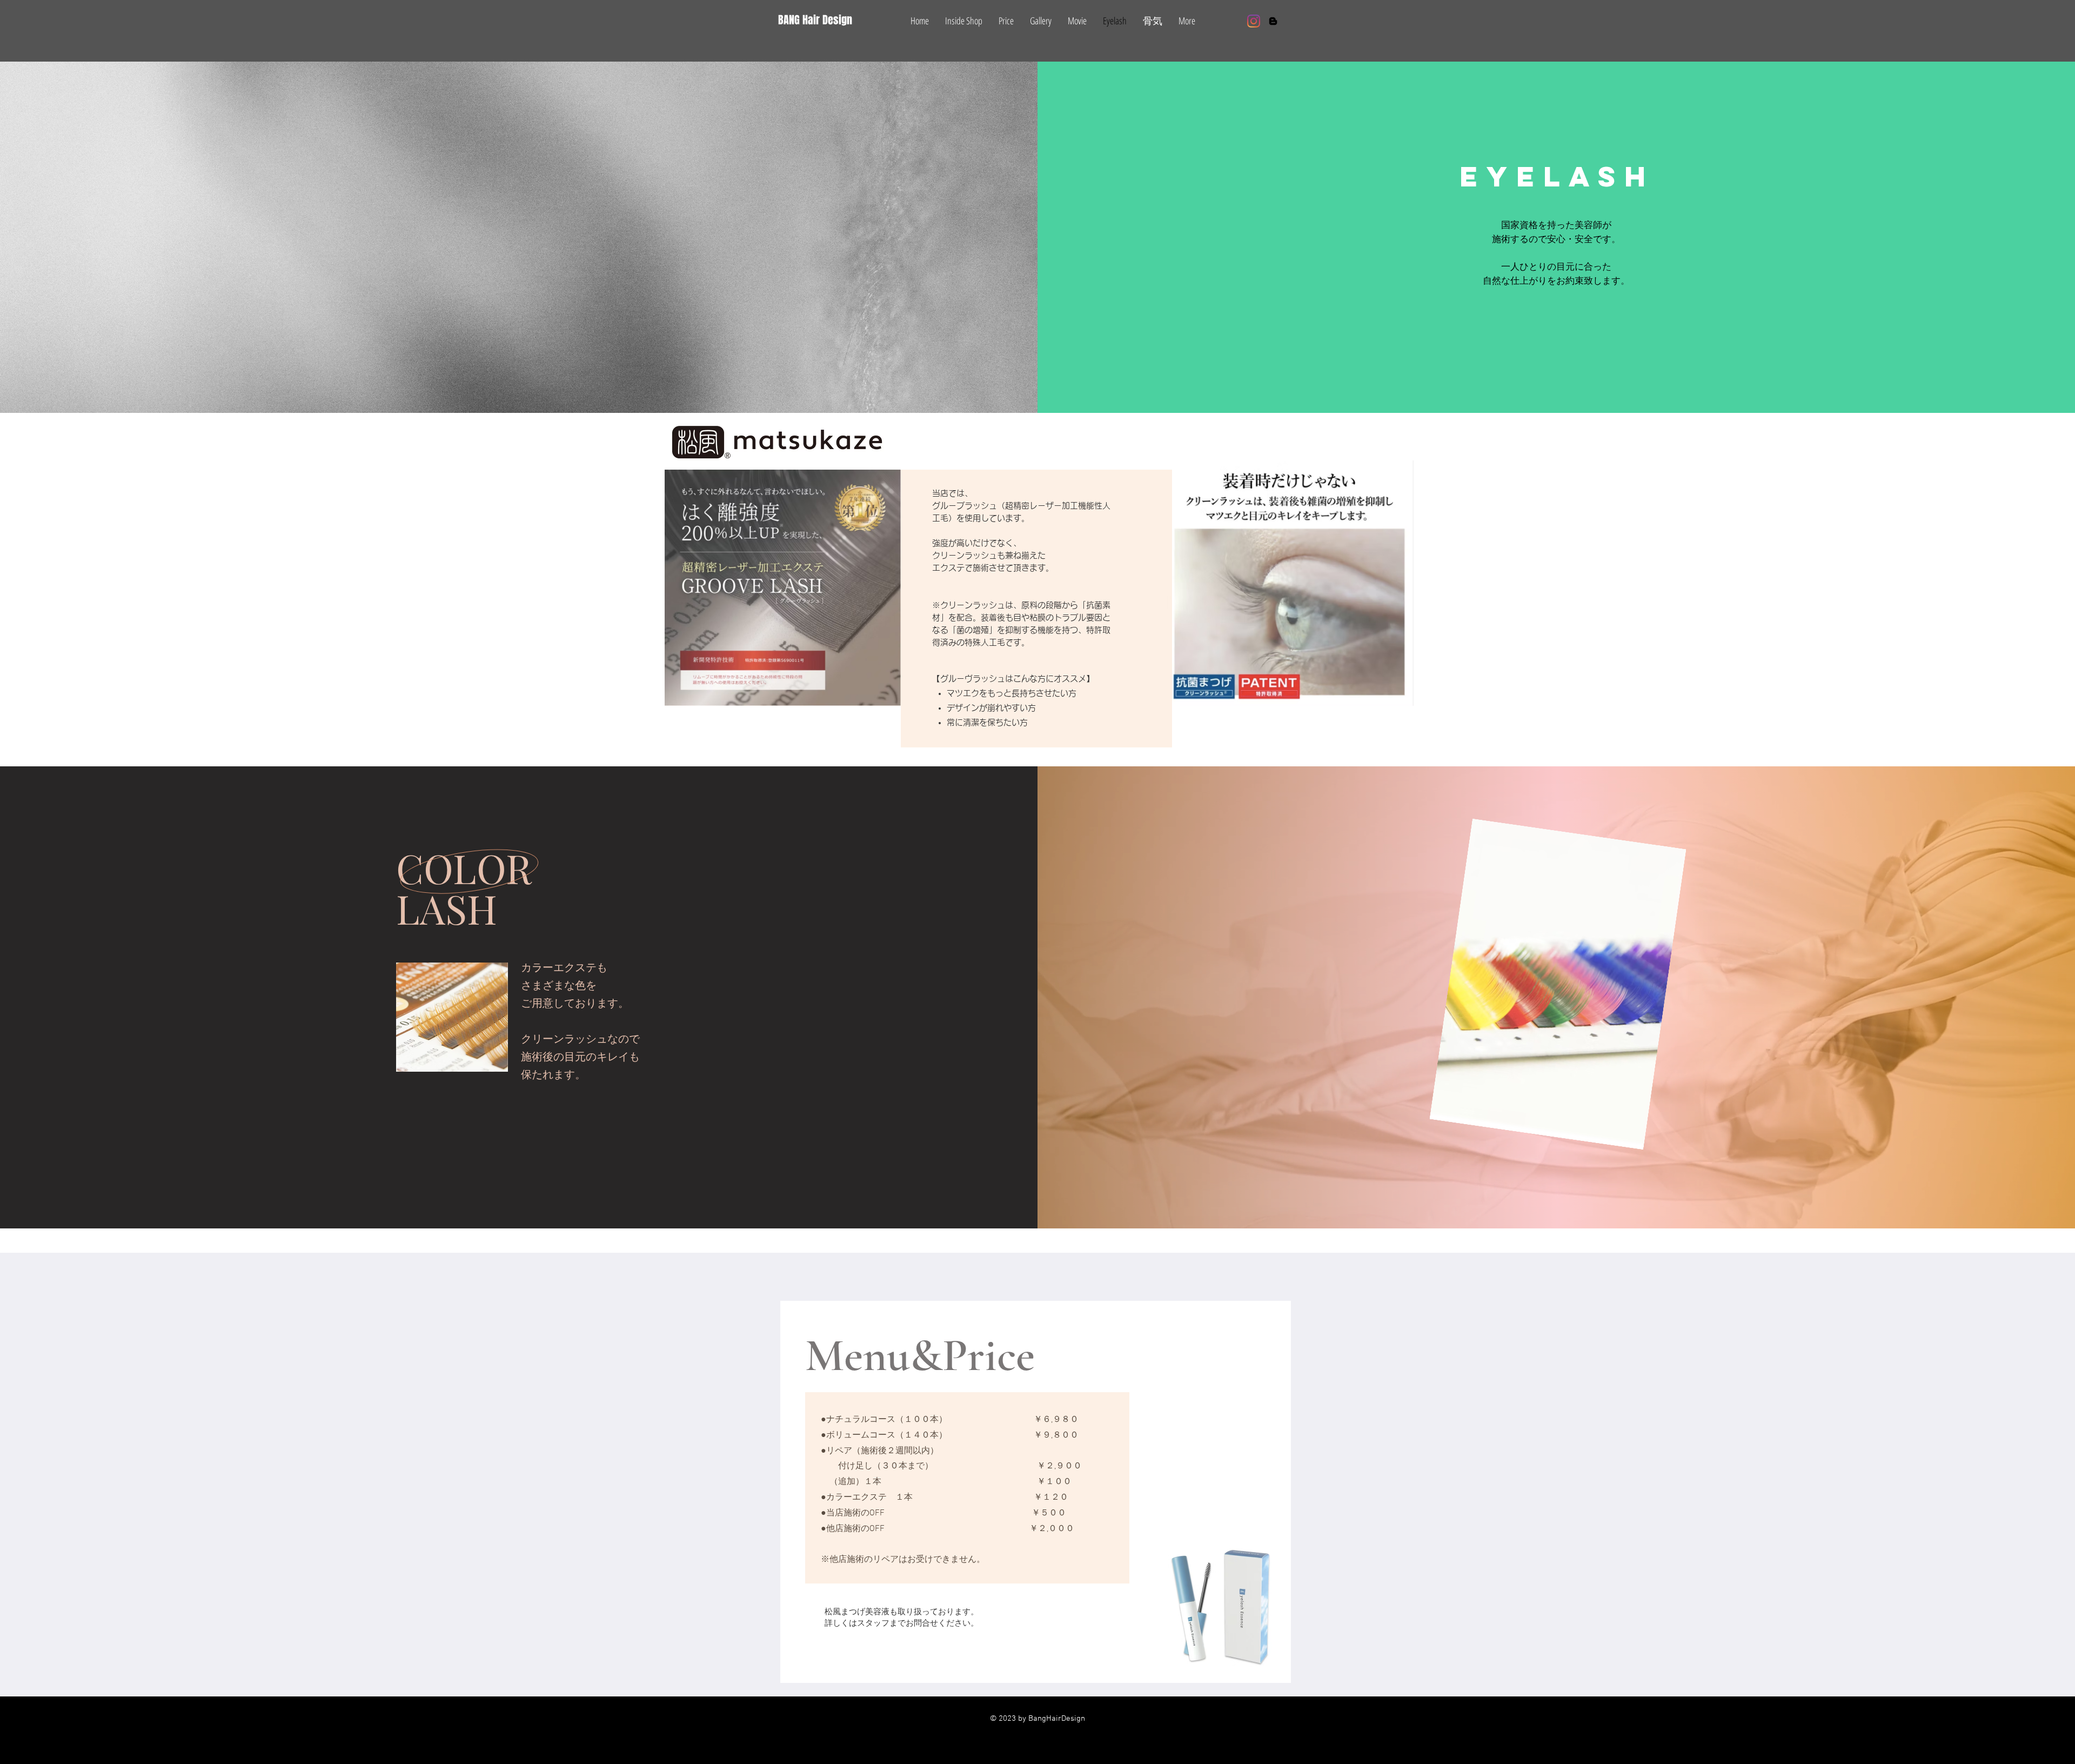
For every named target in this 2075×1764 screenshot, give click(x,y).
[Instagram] (1254, 21)
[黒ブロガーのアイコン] (1273, 21)
